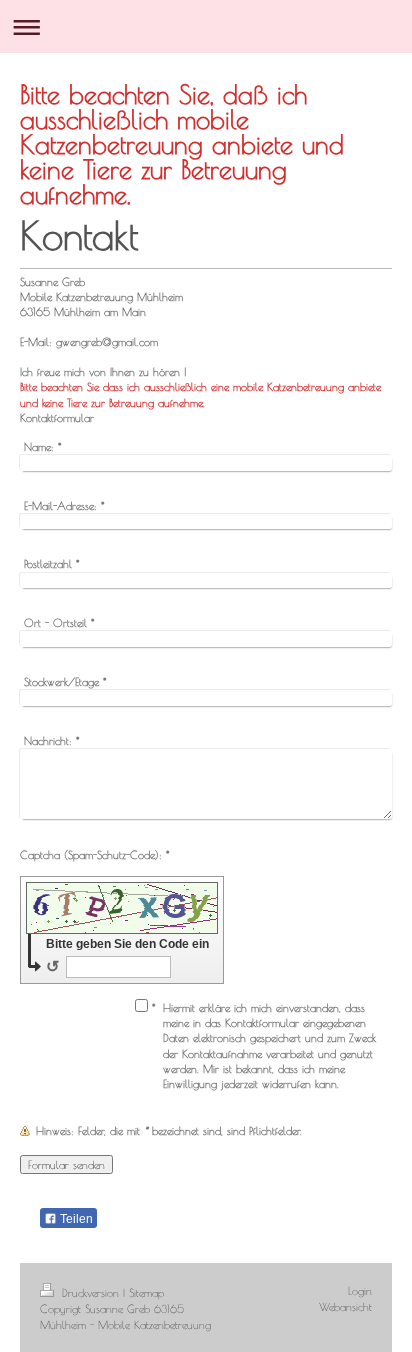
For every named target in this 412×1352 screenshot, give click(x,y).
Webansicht (345, 1306)
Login (360, 1290)
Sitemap (146, 1292)
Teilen (75, 1219)
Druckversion (90, 1292)
